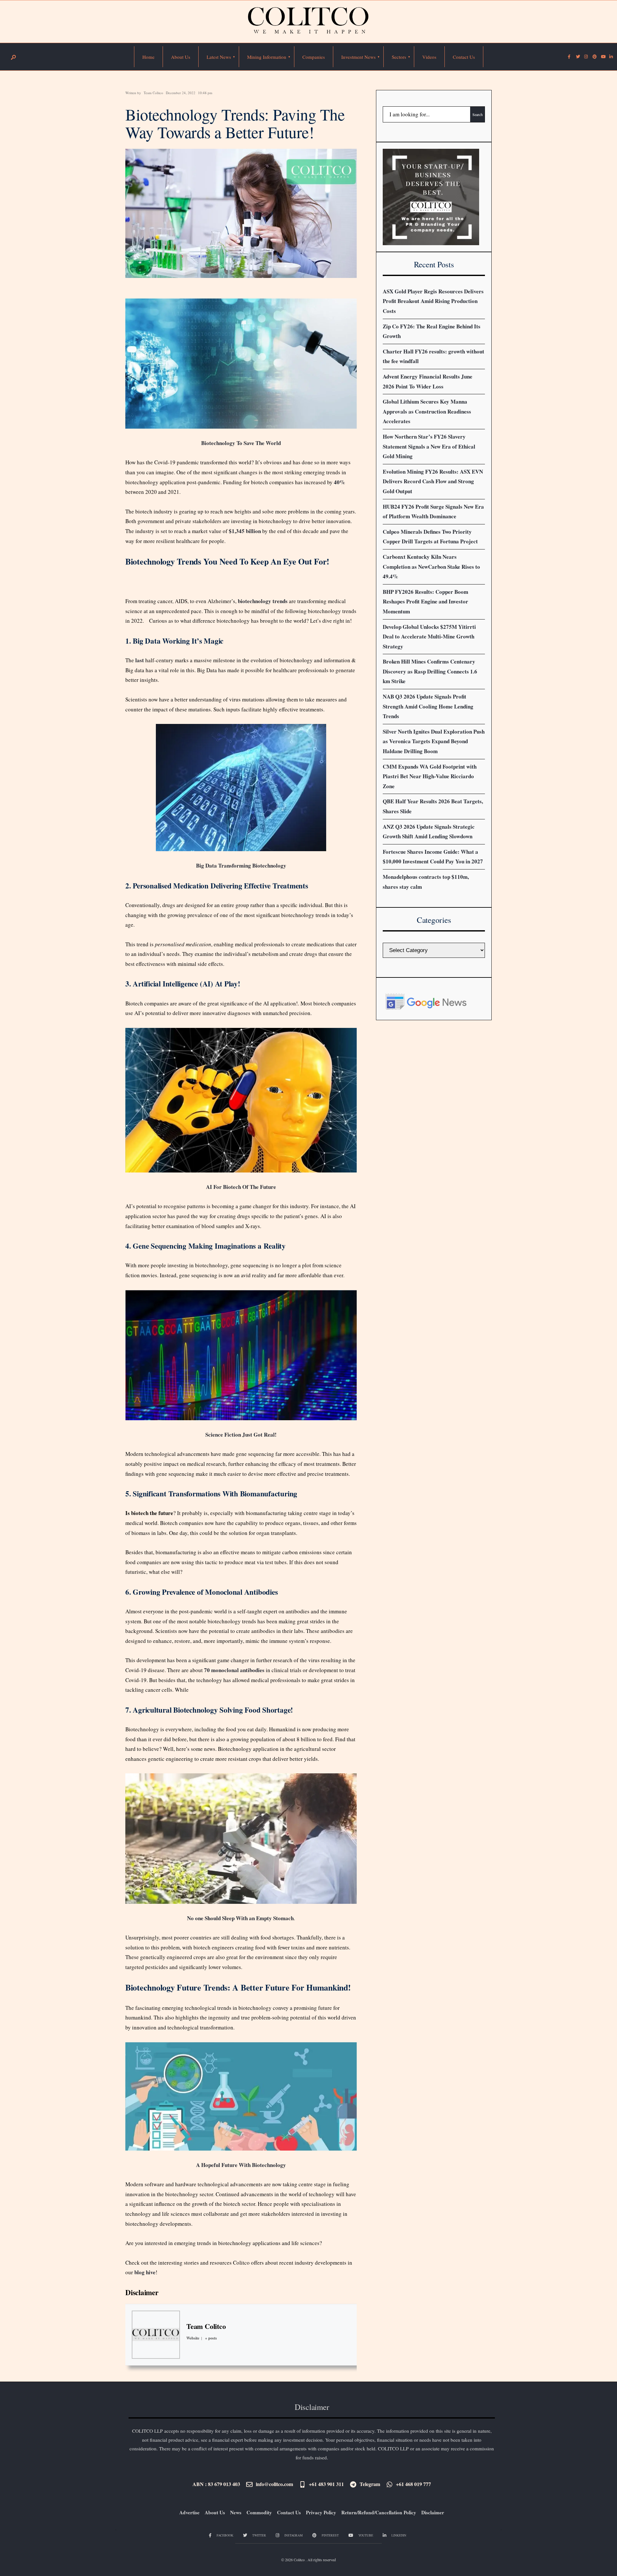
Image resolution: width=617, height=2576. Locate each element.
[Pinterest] (594, 57)
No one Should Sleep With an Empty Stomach (240, 1918)
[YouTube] (603, 57)
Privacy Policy (321, 2512)
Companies (314, 57)
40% (340, 482)
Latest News (219, 57)
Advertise (189, 2512)
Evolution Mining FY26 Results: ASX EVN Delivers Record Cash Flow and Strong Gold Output (433, 481)
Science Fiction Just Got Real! (241, 1435)
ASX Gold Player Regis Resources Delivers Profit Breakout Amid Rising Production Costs (433, 301)
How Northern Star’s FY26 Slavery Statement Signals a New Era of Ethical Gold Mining (429, 446)
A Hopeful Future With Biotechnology (241, 2165)
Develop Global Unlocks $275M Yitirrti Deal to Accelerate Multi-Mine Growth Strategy (429, 637)
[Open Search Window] (13, 57)
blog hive (145, 2272)
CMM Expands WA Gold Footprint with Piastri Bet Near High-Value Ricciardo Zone (430, 776)
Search (478, 114)
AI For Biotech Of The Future (241, 1187)
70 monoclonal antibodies (234, 1670)
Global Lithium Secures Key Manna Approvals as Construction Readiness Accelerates (427, 411)
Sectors (399, 57)
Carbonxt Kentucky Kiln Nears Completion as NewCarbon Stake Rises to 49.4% (431, 566)
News (236, 2512)
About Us (181, 57)
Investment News (358, 57)
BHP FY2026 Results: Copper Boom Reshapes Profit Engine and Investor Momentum (425, 602)
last (140, 660)
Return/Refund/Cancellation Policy (379, 2512)
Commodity (259, 2512)
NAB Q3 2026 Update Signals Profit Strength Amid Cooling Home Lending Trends (428, 706)
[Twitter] (577, 57)
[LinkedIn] (611, 57)
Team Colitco (153, 93)
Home (148, 57)
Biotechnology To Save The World (241, 443)
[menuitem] (219, 57)
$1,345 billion (245, 531)
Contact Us (464, 57)
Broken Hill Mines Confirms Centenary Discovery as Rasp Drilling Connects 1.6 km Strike (430, 671)
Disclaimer (142, 2292)
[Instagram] (586, 57)
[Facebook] (569, 57)
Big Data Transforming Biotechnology (241, 865)
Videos (429, 57)
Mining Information (267, 57)
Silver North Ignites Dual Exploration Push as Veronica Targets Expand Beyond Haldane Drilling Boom (434, 741)
